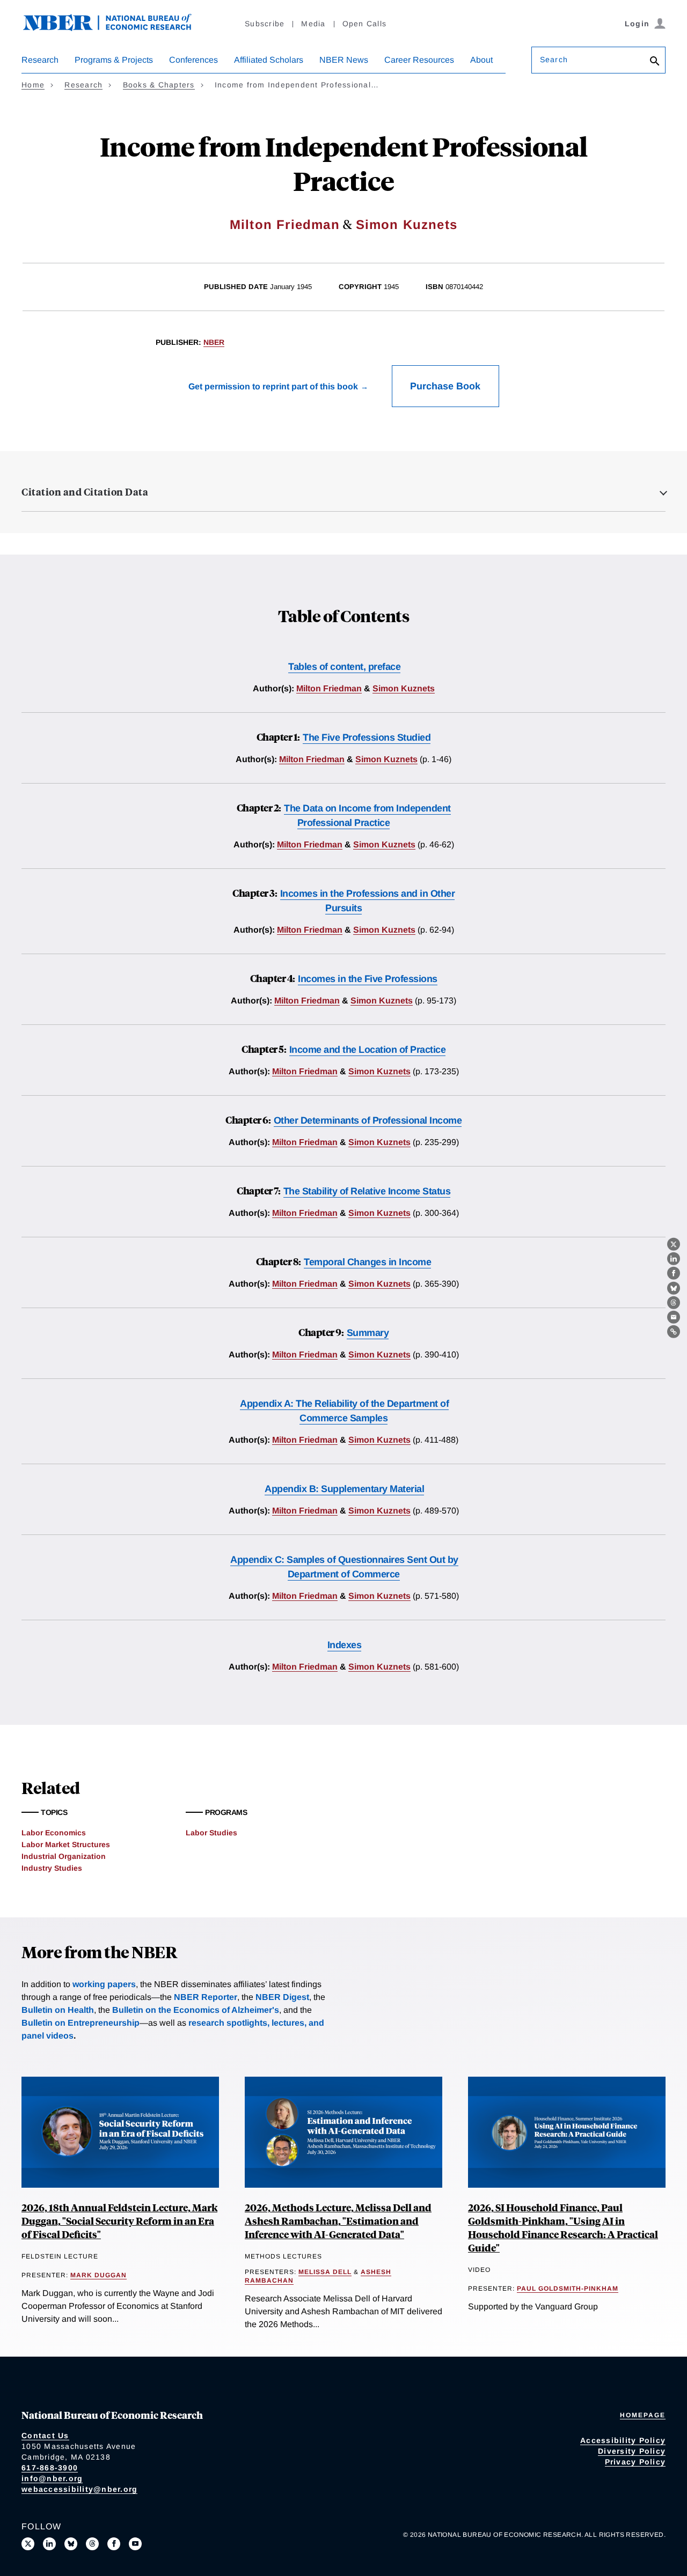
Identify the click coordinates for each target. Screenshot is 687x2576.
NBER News (344, 60)
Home (33, 85)
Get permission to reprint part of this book (273, 386)
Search (554, 60)
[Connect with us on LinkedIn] (49, 2544)
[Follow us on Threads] (92, 2544)
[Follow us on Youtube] (135, 2544)
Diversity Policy (632, 2451)
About (481, 60)
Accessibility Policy (623, 2440)
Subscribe (265, 24)
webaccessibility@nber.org (79, 2489)
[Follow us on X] (28, 2544)
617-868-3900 (50, 2468)
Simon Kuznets (407, 224)
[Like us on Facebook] (114, 2544)
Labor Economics (54, 1833)
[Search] (655, 62)
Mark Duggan (98, 2275)
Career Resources (419, 60)
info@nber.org (52, 2478)
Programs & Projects (114, 60)
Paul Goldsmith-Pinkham (568, 2289)
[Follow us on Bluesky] (71, 2544)
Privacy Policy (635, 2462)
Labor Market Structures (66, 1844)
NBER (214, 342)
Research (40, 60)
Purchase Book (445, 386)
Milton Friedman (285, 224)
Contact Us (45, 2435)
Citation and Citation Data (85, 492)
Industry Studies (52, 1868)
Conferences (193, 60)
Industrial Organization (64, 1856)
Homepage (643, 2415)
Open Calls (365, 24)
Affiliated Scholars (269, 60)
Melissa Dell (325, 2272)
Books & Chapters (159, 85)
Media (313, 24)
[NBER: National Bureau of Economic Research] (116, 28)
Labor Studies (211, 1833)
